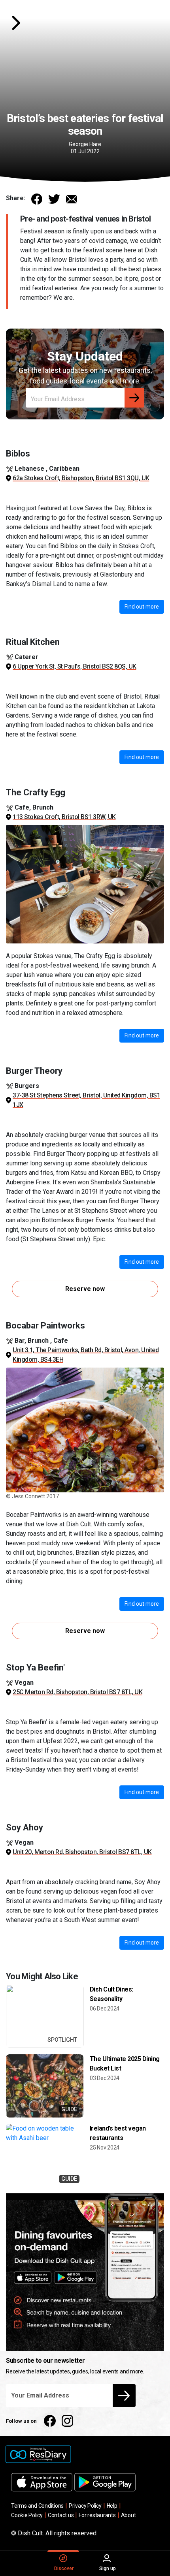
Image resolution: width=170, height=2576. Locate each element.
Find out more (142, 607)
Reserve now (85, 1289)
